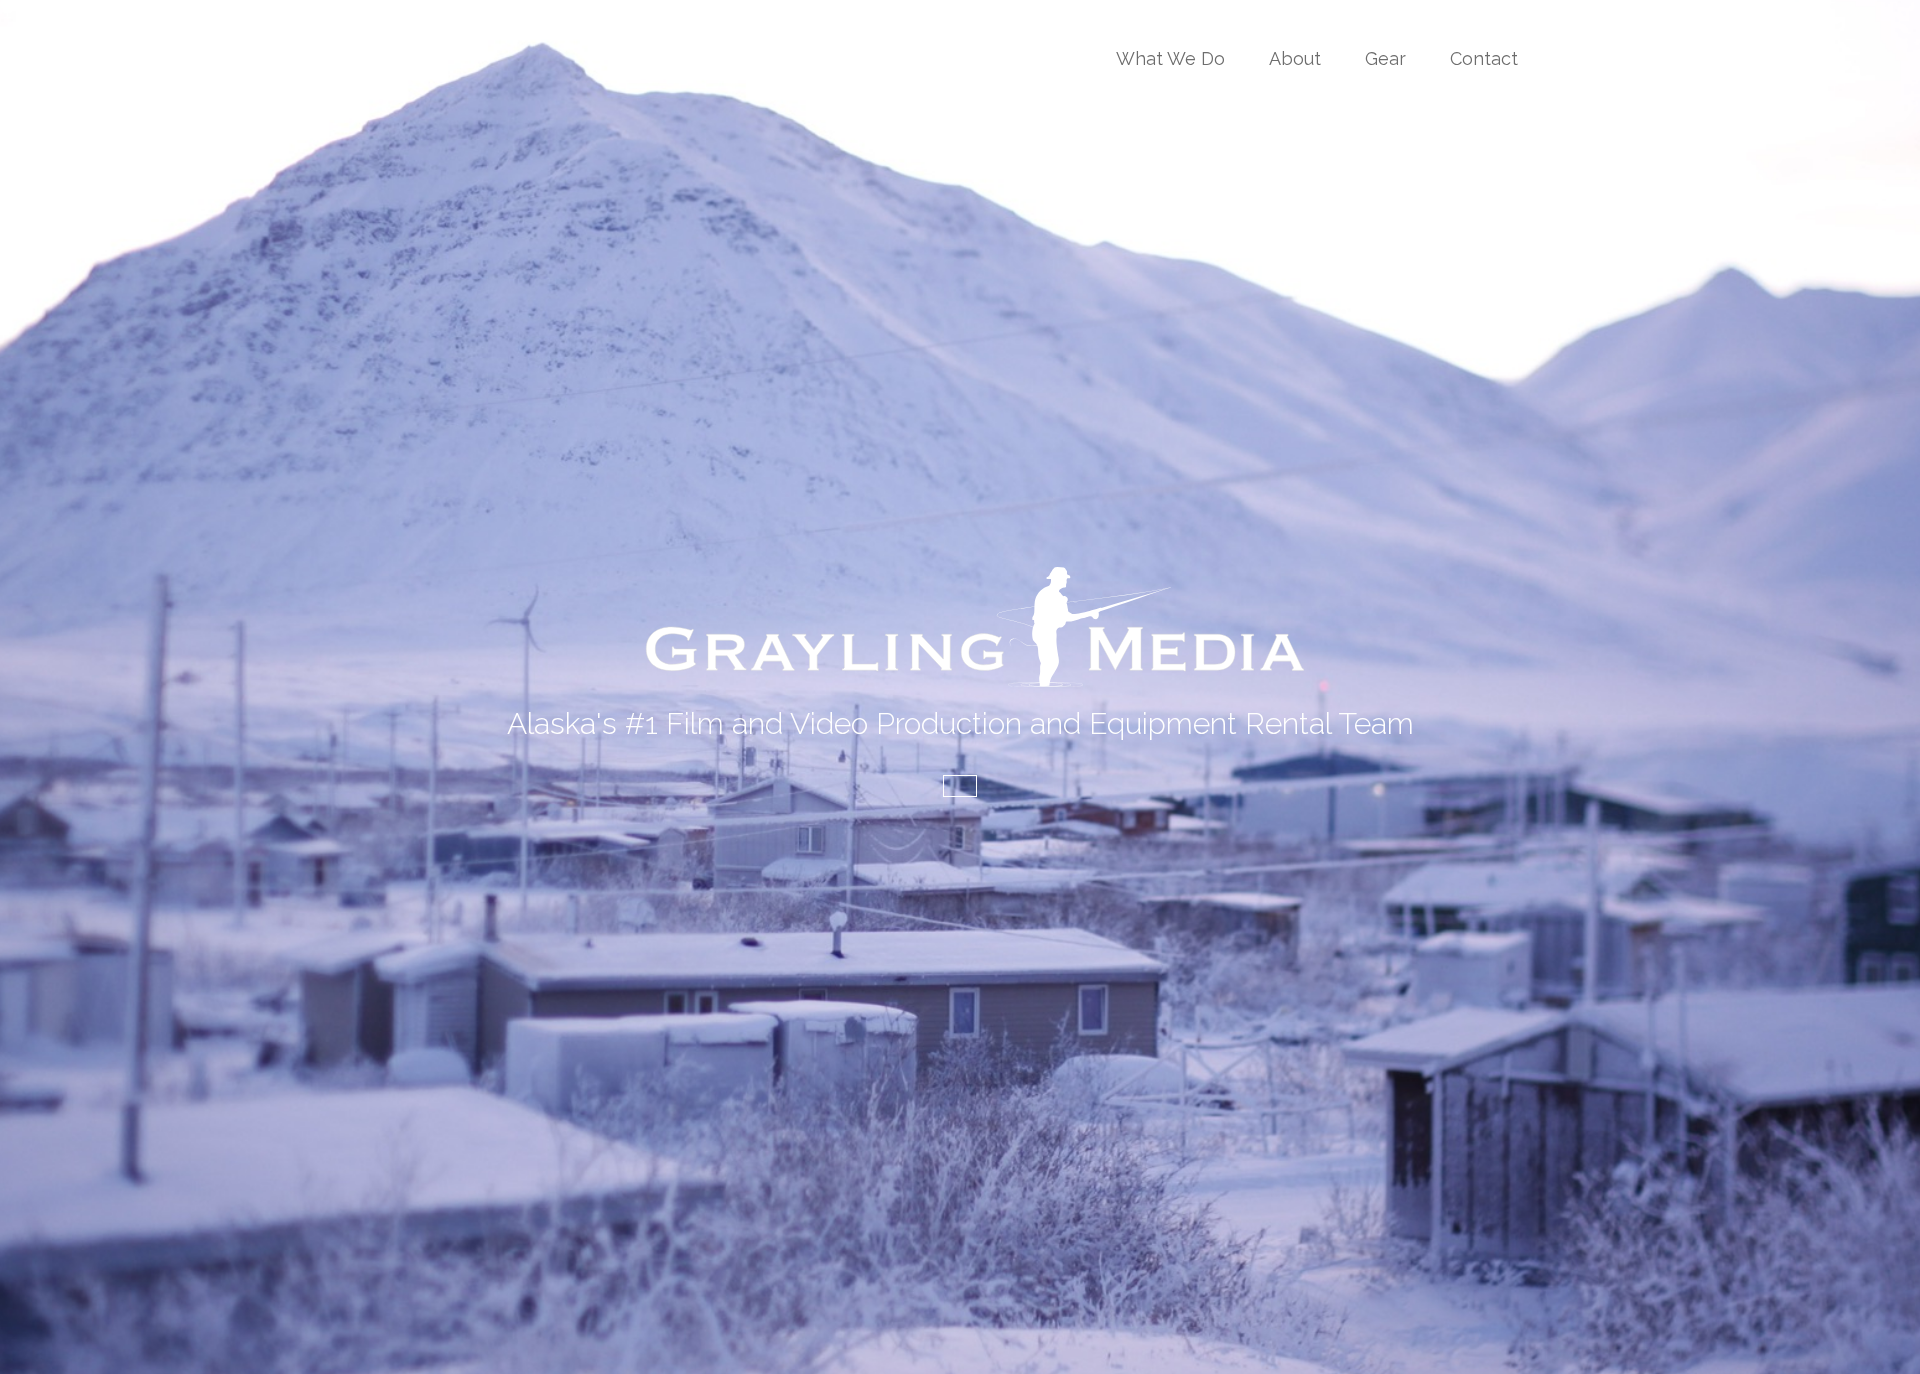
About (1295, 58)
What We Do (1170, 58)
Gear (1385, 58)
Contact (1484, 58)
